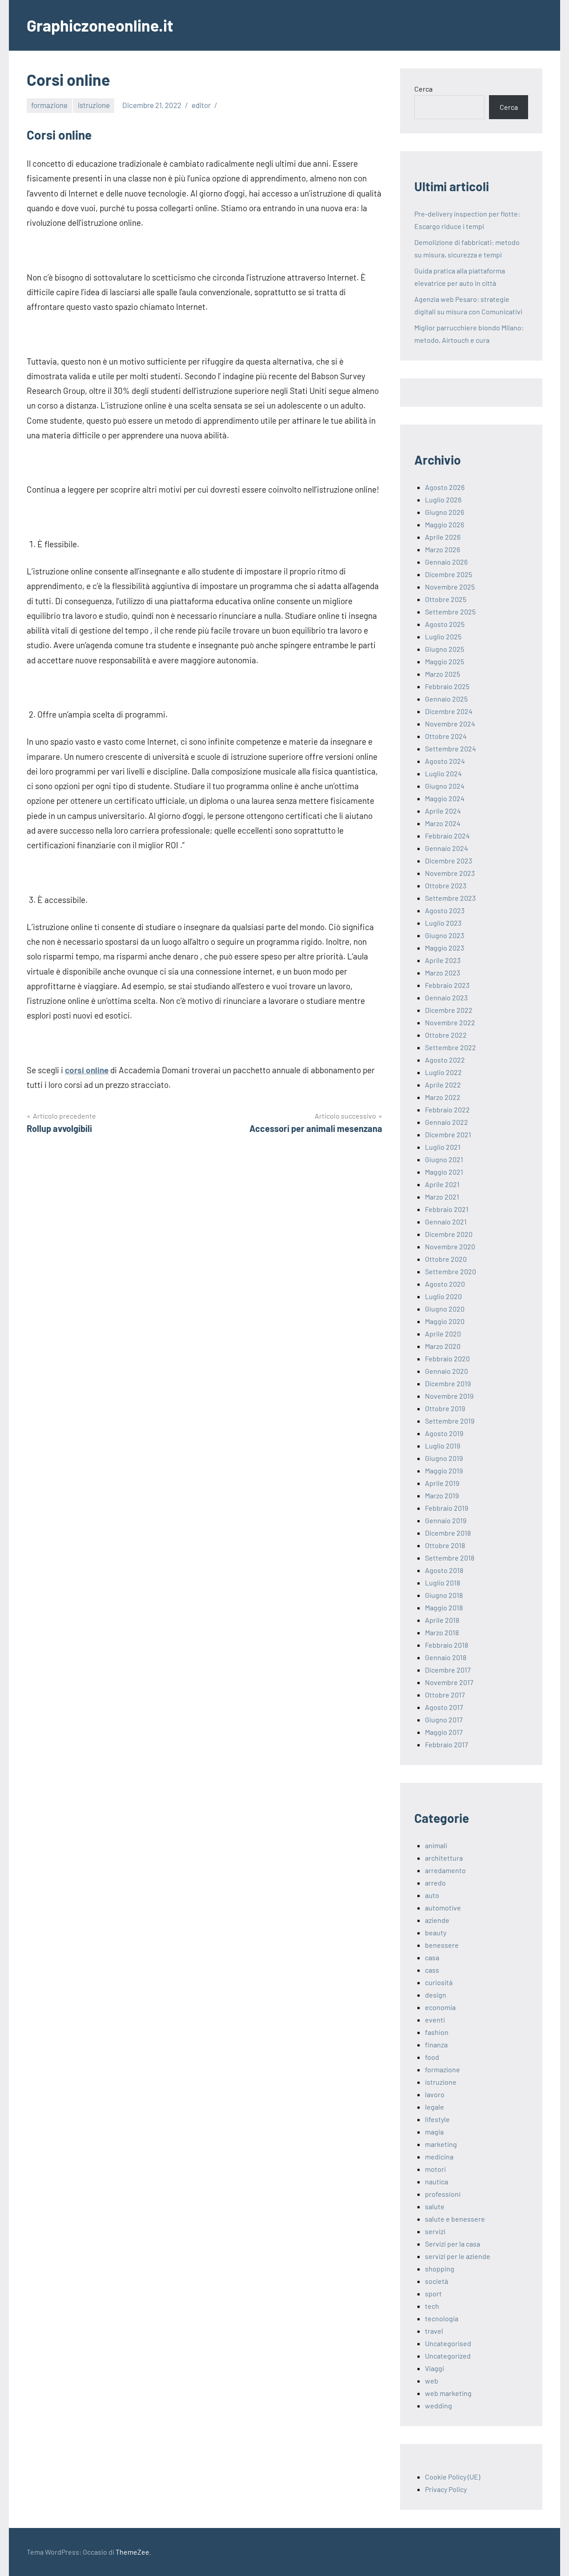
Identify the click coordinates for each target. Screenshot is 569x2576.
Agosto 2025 (445, 624)
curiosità (439, 1982)
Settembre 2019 (450, 1421)
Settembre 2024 (451, 748)
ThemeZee (132, 2552)
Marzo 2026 (443, 549)
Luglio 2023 (443, 923)
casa (432, 1957)
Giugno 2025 (445, 649)
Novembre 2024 (450, 724)
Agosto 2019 (444, 1433)
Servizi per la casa (453, 2244)
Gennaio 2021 (446, 1222)
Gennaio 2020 (447, 1371)
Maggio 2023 (445, 948)
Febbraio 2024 (447, 836)
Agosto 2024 (445, 761)
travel (434, 2331)
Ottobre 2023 (446, 885)
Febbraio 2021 (447, 1209)
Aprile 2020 (443, 1334)
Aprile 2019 (442, 1483)
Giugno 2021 (444, 1159)
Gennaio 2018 (446, 1657)
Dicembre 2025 (449, 574)
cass (432, 1970)
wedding (439, 2405)
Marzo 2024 (443, 823)
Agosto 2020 (445, 1284)
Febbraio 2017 (447, 1744)
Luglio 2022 (443, 1072)
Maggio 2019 (444, 1471)
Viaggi (435, 2368)
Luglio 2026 (443, 500)
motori (435, 2169)
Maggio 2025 (445, 661)
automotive (443, 1908)
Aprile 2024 (443, 811)
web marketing (448, 2393)
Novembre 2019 (449, 1396)
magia (434, 2132)
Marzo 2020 (443, 1346)
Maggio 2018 (444, 1607)
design (436, 1995)
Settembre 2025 (450, 612)
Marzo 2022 (443, 1097)
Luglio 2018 (443, 1583)
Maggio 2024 (445, 798)
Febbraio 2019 (447, 1508)
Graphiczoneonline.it (100, 25)
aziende (437, 1920)
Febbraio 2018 (447, 1645)
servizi (435, 2231)
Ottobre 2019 (445, 1408)
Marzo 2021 (442, 1197)
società (437, 2281)
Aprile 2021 (442, 1184)
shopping (440, 2269)
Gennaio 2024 (447, 848)
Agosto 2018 (444, 1570)
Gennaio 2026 (446, 562)
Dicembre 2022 (449, 1010)
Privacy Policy (446, 2489)
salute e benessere (455, 2219)
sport (433, 2293)
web (432, 2381)
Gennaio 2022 (447, 1122)
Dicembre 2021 (448, 1134)
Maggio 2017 (444, 1732)
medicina (439, 2157)
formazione (49, 105)
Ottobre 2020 (446, 1259)
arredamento (445, 1870)
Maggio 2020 (445, 1321)
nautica (437, 2181)
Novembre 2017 (449, 1682)
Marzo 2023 (443, 973)
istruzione (94, 105)
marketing (441, 2144)
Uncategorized (448, 2356)
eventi (435, 2020)
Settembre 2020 (451, 1271)
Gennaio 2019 (446, 1520)
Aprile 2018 (442, 1620)
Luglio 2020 (443, 1296)
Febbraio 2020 (447, 1358)
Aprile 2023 (443, 960)
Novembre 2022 (450, 1022)
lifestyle (437, 2119)
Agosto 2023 (445, 910)
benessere (442, 1945)
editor (201, 105)
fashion (437, 2032)
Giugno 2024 (445, 786)
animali (436, 1845)
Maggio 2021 (444, 1172)
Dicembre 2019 (448, 1383)
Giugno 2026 (445, 512)
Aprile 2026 (443, 537)
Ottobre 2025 (446, 599)
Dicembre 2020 (449, 1234)
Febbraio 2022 (447, 1109)
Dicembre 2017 (448, 1670)
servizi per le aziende (458, 2256)
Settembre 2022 (451, 1047)
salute (435, 2206)
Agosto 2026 (445, 487)
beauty (436, 1932)
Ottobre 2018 (445, 1545)
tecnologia (442, 2318)
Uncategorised (448, 2343)
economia (440, 2007)
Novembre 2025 (450, 587)
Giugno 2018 (444, 1595)
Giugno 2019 (444, 1458)
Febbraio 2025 (447, 686)
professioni (443, 2194)
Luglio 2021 (443, 1147)
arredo (435, 1883)
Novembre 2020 (450, 1246)
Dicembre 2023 (449, 861)
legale (435, 2107)
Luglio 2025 (443, 636)
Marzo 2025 (443, 674)
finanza (436, 2044)
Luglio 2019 (443, 1446)
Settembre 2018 (450, 1558)
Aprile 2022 (443, 1085)
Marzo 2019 (442, 1495)
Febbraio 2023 (447, 985)
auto (432, 1895)
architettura (444, 1858)
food (432, 2057)
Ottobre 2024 (446, 736)
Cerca (423, 89)
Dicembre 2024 (449, 711)
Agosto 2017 (444, 1707)
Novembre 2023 (450, 873)
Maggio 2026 (445, 524)
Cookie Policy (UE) (453, 2477)
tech (432, 2306)
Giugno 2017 (444, 1719)
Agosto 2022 (445, 1060)
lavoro (435, 2094)
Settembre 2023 (450, 898)
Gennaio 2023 (446, 997)
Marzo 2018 (442, 1632)
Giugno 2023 (445, 935)
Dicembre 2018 (448, 1533)
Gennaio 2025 (446, 699)
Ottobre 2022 (446, 1035)
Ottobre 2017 (445, 1695)
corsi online (87, 1070)
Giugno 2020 (445, 1309)
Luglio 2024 (443, 773)
